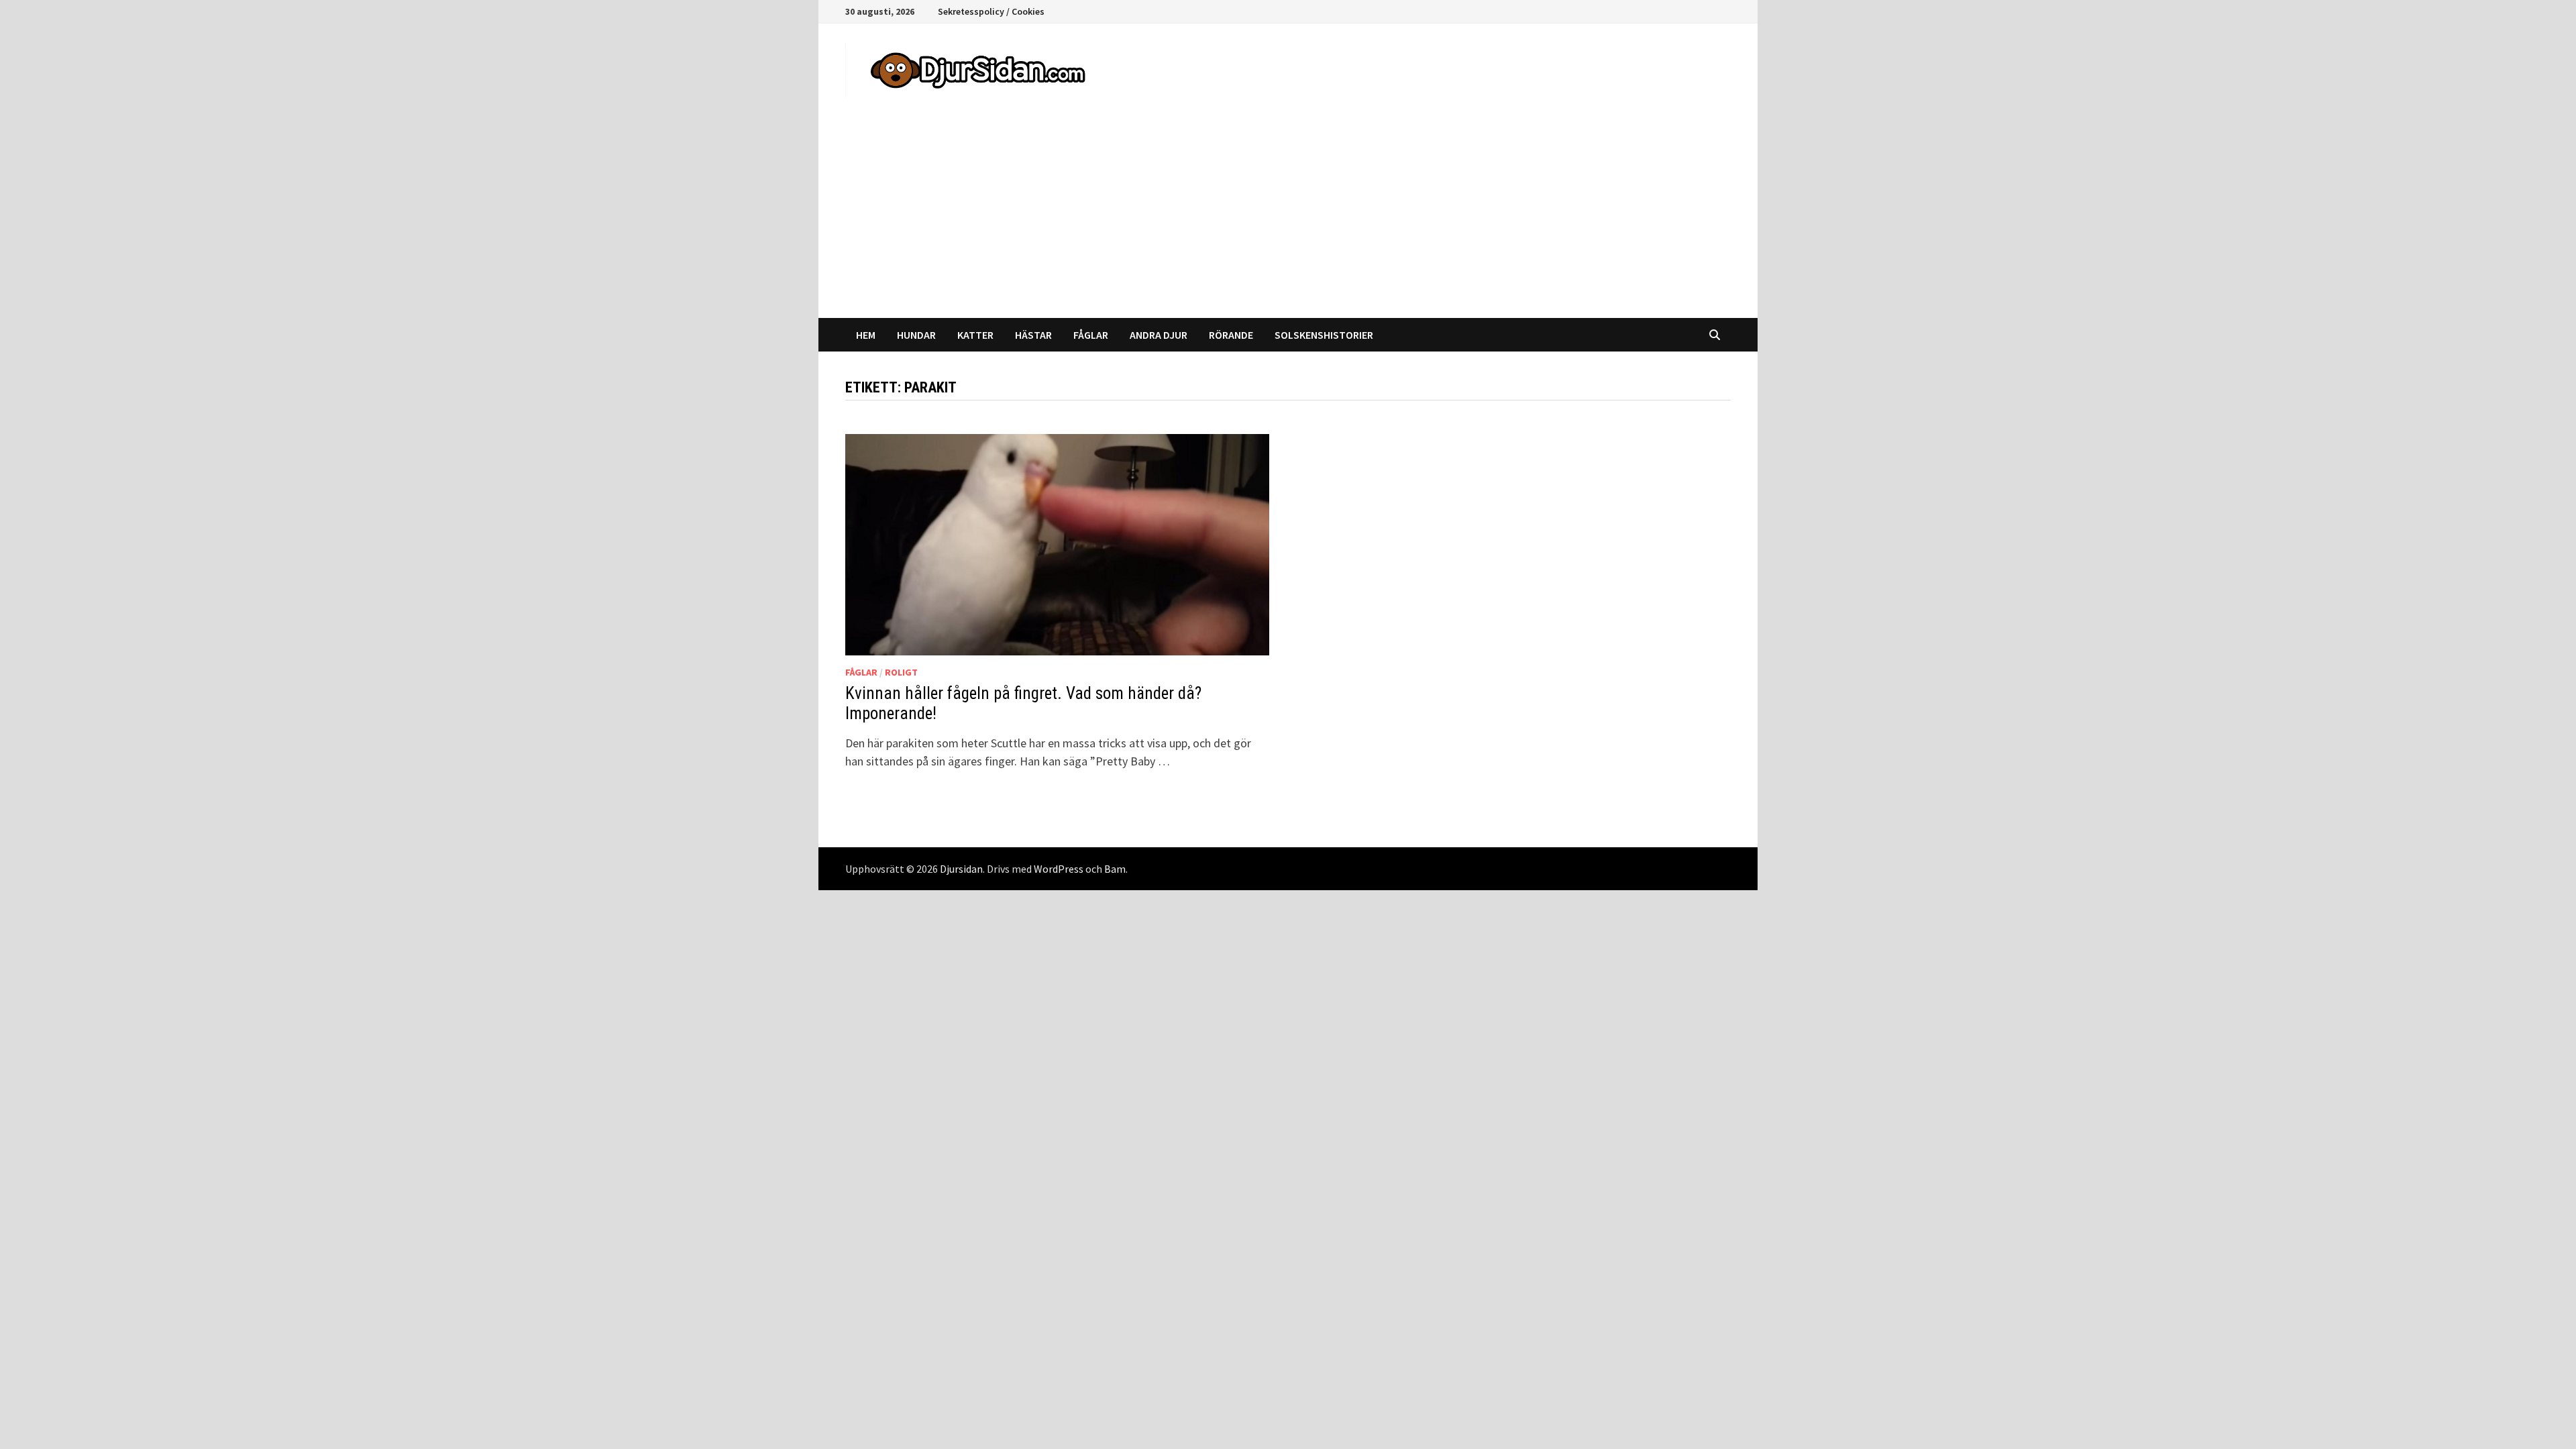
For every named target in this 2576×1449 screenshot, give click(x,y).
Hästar (1033, 335)
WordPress (1059, 869)
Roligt (901, 672)
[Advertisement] (1288, 217)
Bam (1115, 869)
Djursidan (961, 869)
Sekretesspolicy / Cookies (991, 11)
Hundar (916, 335)
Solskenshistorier (1324, 335)
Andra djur (1159, 335)
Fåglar (1091, 335)
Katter (975, 335)
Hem (866, 335)
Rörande (1231, 335)
